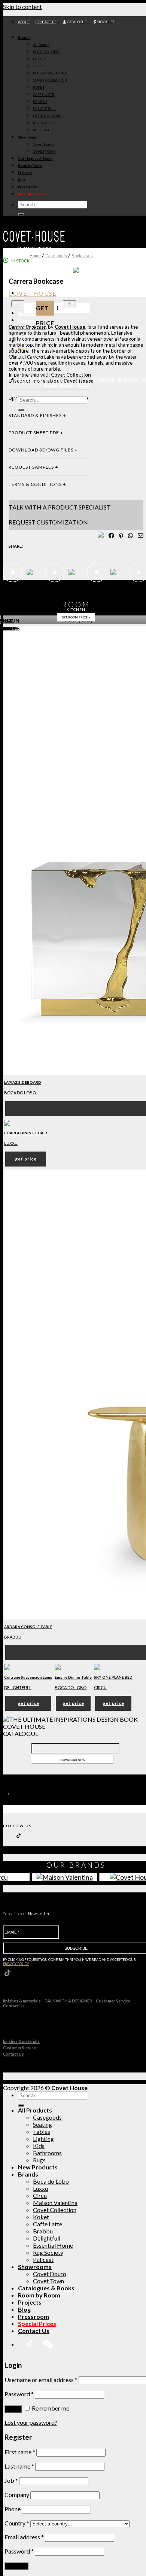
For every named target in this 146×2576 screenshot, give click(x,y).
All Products (35, 2110)
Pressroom (34, 2316)
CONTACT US (46, 22)
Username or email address (41, 2380)
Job (11, 2480)
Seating (25, 328)
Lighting (25, 342)
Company (17, 2495)
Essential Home (53, 2245)
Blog (22, 180)
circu (100, 1687)
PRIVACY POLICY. (16, 1964)
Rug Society (48, 2252)
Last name (19, 2466)
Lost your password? (31, 2422)
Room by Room (30, 166)
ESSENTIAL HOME (48, 116)
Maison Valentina (55, 2203)
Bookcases (82, 256)
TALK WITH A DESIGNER (68, 2001)
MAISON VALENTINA (50, 73)
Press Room (28, 187)
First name (20, 2452)
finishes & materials (22, 2001)
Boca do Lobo (20, 1093)
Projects (25, 173)
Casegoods (28, 321)
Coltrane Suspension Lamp (28, 1677)
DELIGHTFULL (45, 109)
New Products (38, 2167)
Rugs (22, 363)
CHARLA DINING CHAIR (26, 1133)
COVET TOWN (44, 151)
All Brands (41, 45)
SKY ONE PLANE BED (113, 1677)
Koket (41, 2217)
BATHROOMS (104, 379)
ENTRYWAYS (30, 379)
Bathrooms (28, 356)
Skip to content (22, 7)
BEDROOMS (128, 379)
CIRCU (38, 66)
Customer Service (113, 2001)
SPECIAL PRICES (31, 194)
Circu (40, 2195)
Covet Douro (43, 144)
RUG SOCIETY (44, 123)
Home (35, 256)
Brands (24, 38)
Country (17, 2523)
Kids (22, 349)
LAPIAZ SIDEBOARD (23, 1082)
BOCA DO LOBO (46, 52)
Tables (24, 335)
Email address (24, 2537)
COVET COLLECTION (50, 80)
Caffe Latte (48, 2224)
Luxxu (11, 1143)
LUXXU (39, 59)
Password (19, 2394)
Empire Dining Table (73, 1677)
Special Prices (37, 2323)
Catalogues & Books (35, 159)
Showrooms (27, 137)
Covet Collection (55, 2210)
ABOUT (24, 22)
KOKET (39, 87)
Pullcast (43, 2259)
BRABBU (40, 102)
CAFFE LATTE (44, 95)
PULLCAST (41, 130)
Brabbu (13, 1637)
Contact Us (14, 2006)
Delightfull (47, 2238)
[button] (140, 1289)
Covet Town (48, 2281)
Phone (13, 2509)
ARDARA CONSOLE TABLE (28, 1627)
